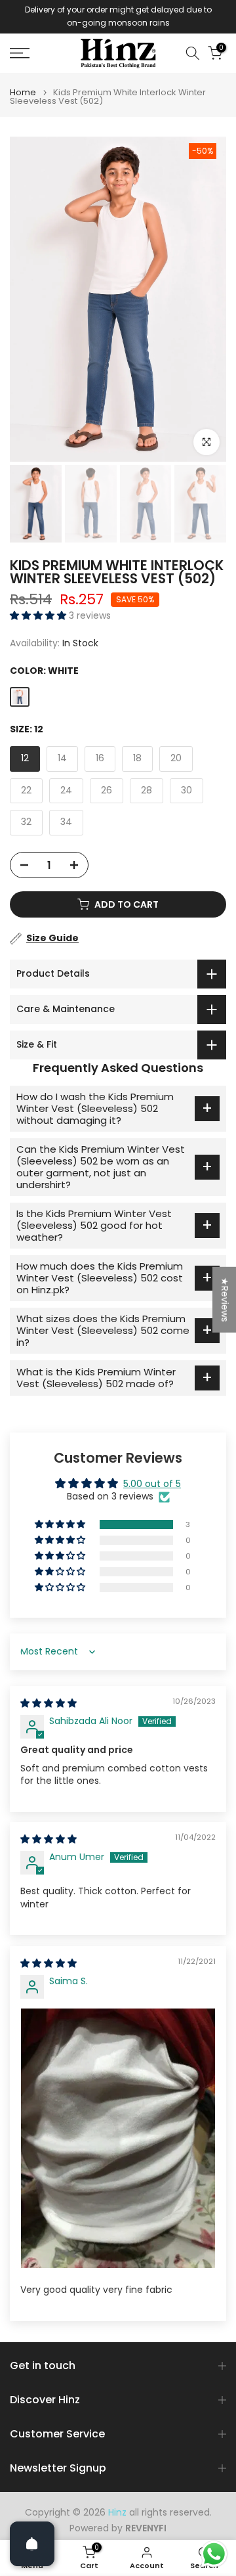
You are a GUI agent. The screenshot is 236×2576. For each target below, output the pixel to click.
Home (23, 92)
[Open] (32, 2544)
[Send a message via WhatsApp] (214, 2554)
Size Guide (52, 938)
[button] (39, 615)
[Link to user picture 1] (118, 2138)
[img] (49, 1703)
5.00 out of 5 (152, 1484)
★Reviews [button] (225, 1300)
